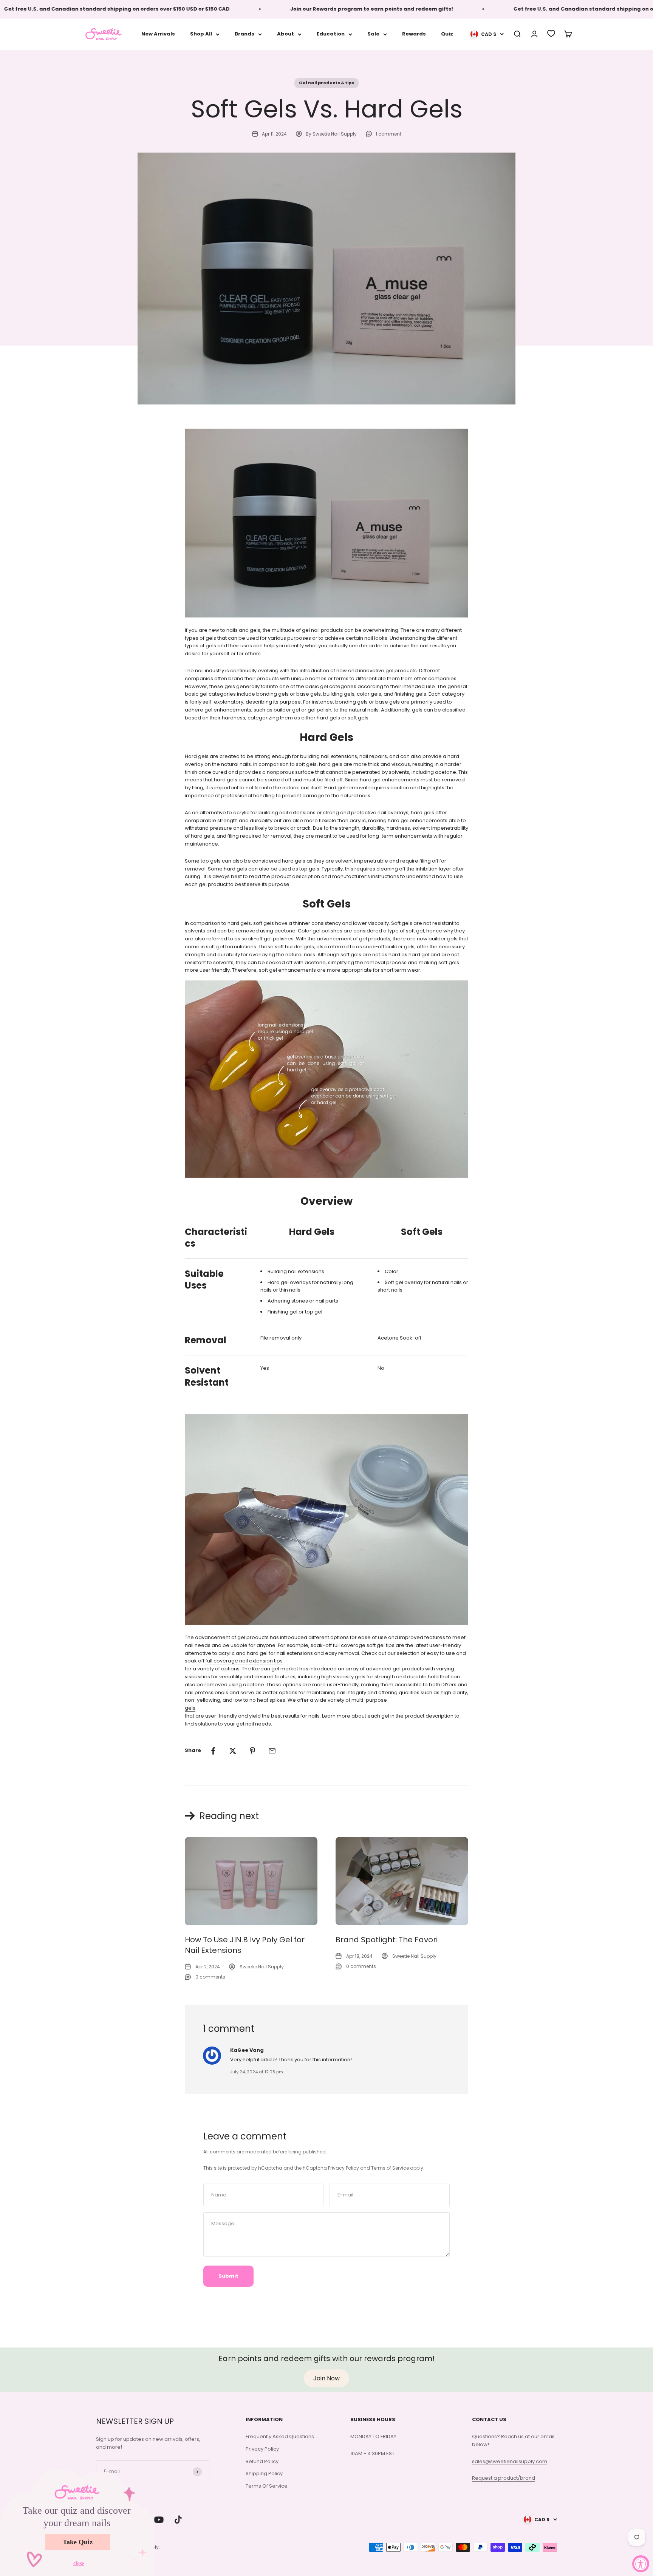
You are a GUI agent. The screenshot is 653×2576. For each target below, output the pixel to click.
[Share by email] (272, 1751)
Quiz (447, 34)
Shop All (201, 34)
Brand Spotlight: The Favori (387, 1940)
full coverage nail (227, 1661)
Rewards (414, 34)
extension (261, 1661)
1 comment (388, 134)
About (285, 34)
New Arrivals (158, 34)
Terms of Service (390, 2168)
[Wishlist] (551, 33)
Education (331, 34)
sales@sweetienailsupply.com (510, 2461)
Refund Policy (262, 2461)
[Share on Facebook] (213, 1751)
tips (278, 1661)
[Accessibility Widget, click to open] (641, 2564)
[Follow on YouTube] (159, 2520)
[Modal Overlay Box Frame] (77, 2522)
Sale (373, 34)
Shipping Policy (264, 2473)
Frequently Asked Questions (280, 2436)
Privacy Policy (344, 2168)
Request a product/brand (504, 2478)
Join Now (326, 2378)
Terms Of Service (267, 2486)
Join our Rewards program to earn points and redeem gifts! (316, 9)
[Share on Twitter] (233, 1751)
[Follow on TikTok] (178, 2520)
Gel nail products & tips (326, 83)
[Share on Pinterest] (252, 1751)
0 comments (210, 1977)
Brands (244, 34)
